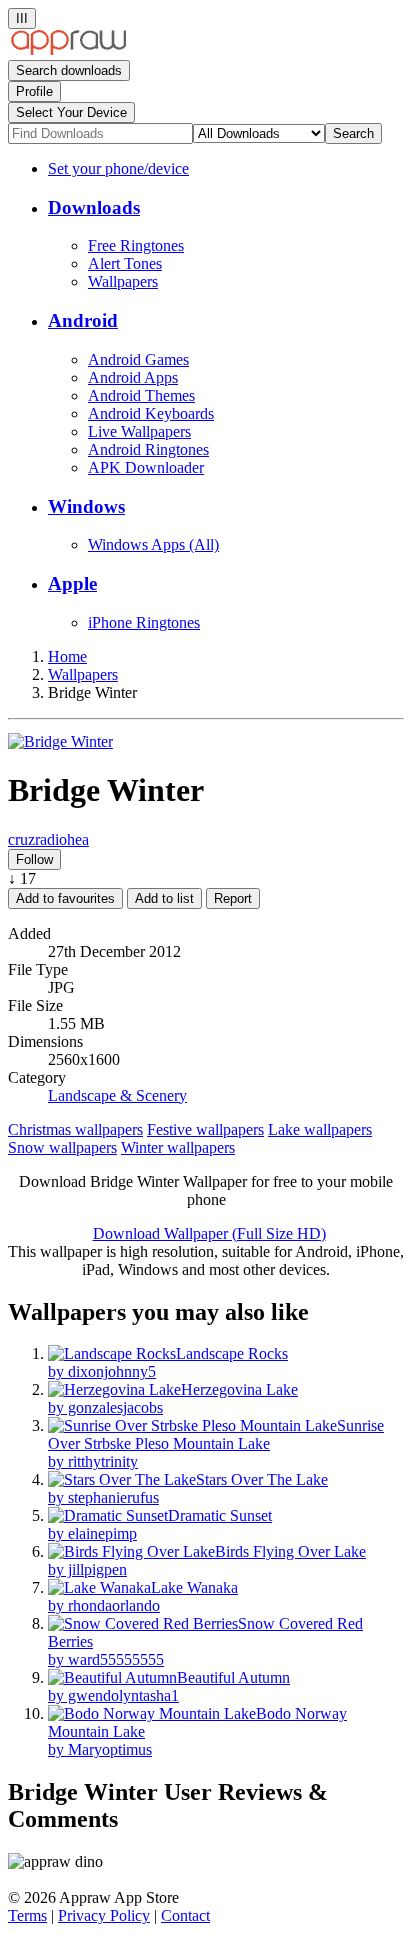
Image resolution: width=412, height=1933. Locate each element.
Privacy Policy (104, 1915)
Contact (185, 1915)
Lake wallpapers (320, 1129)
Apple (72, 583)
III (22, 18)
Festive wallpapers (205, 1129)
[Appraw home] (68, 50)
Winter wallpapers (178, 1147)
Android (83, 320)
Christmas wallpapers (75, 1129)
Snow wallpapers (62, 1147)
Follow (34, 859)
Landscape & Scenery (117, 1095)
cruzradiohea (48, 839)
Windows (86, 506)
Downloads (94, 207)
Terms (27, 1915)
